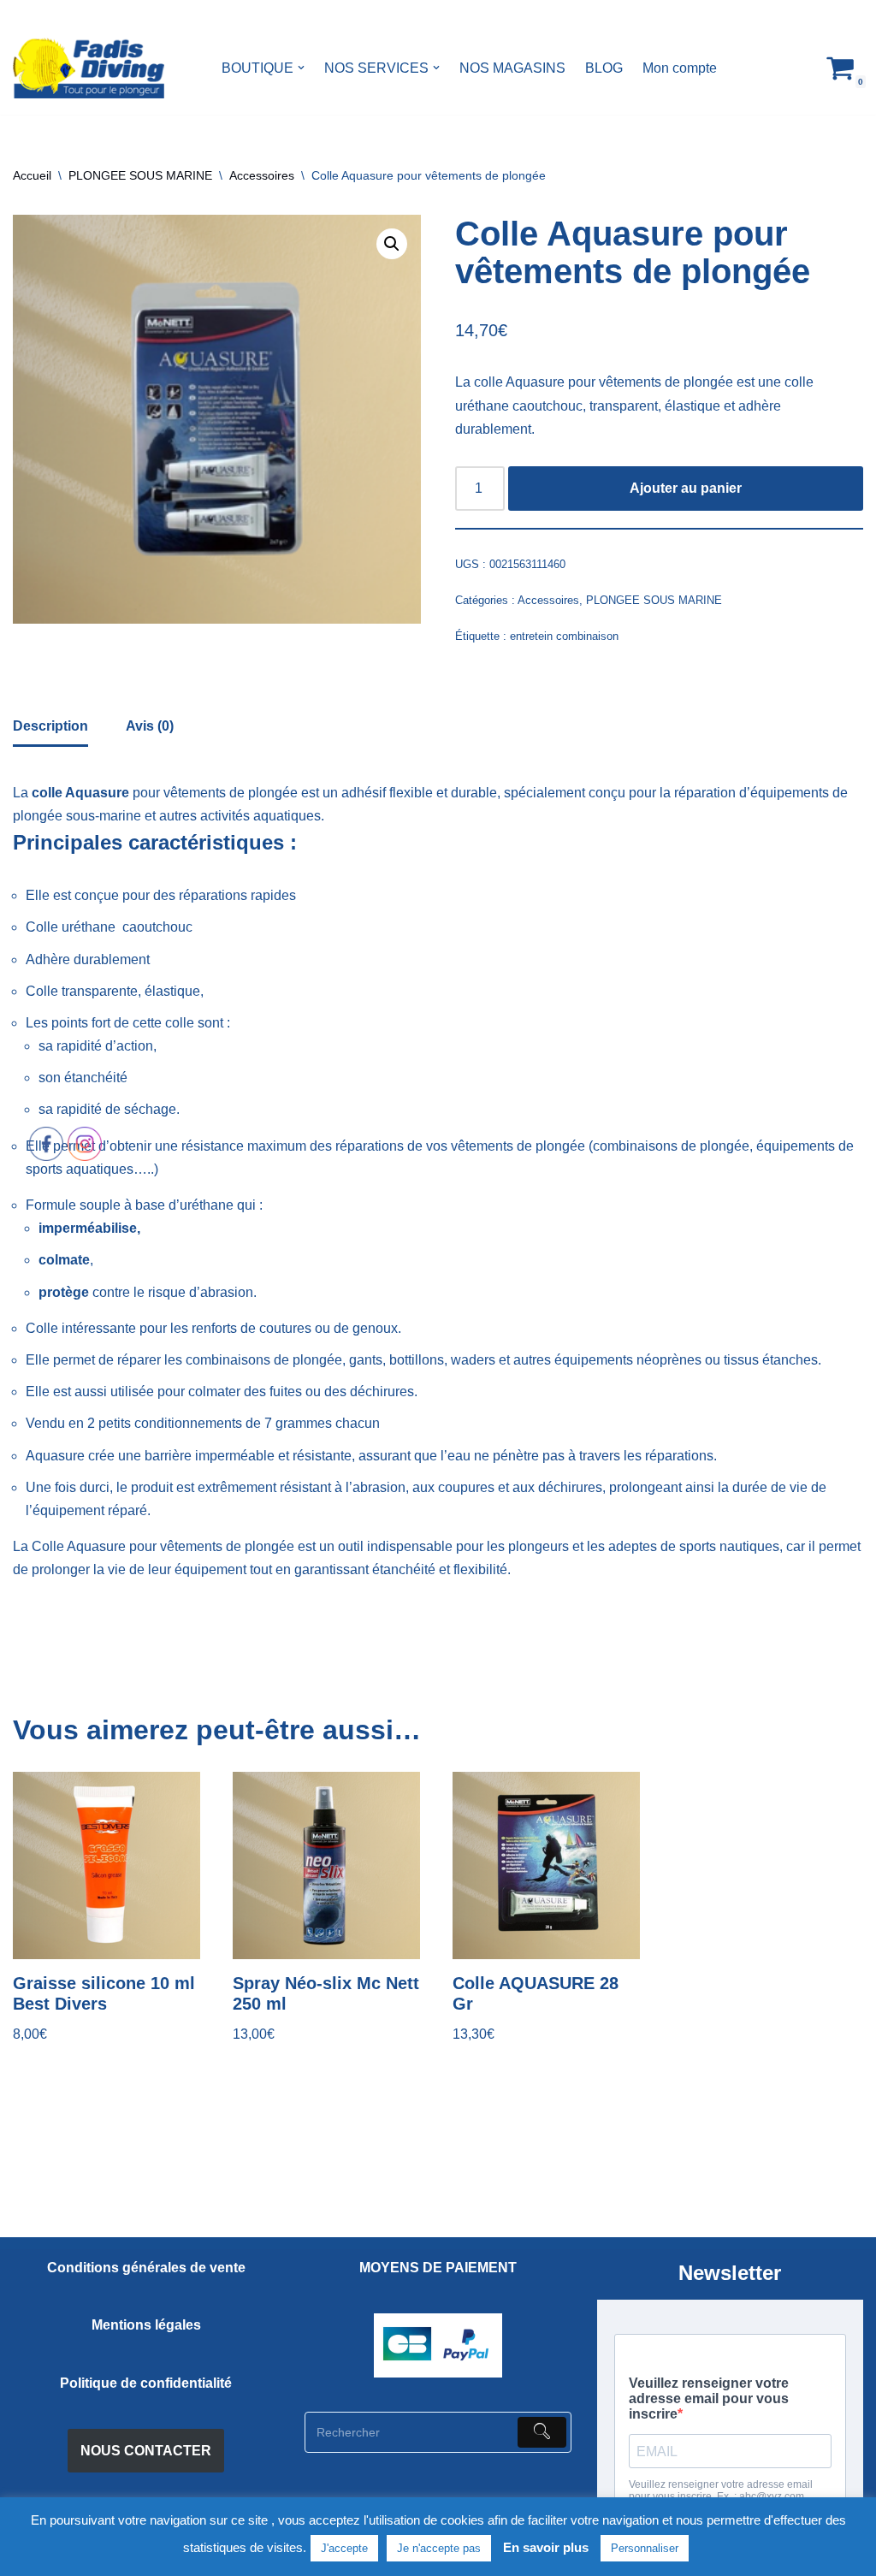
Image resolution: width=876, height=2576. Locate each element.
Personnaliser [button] (645, 2548)
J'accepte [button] (344, 2548)
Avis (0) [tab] (150, 726)
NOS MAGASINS (512, 68)
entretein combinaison (564, 636)
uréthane (89, 927)
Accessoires (262, 175)
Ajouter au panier (686, 488)
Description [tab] (50, 726)
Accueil (32, 175)
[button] (301, 68)
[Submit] (542, 2432)
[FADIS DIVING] (89, 68)
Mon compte (680, 68)
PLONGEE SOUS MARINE (140, 175)
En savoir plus (546, 2547)
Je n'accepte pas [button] (439, 2548)
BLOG (604, 68)
